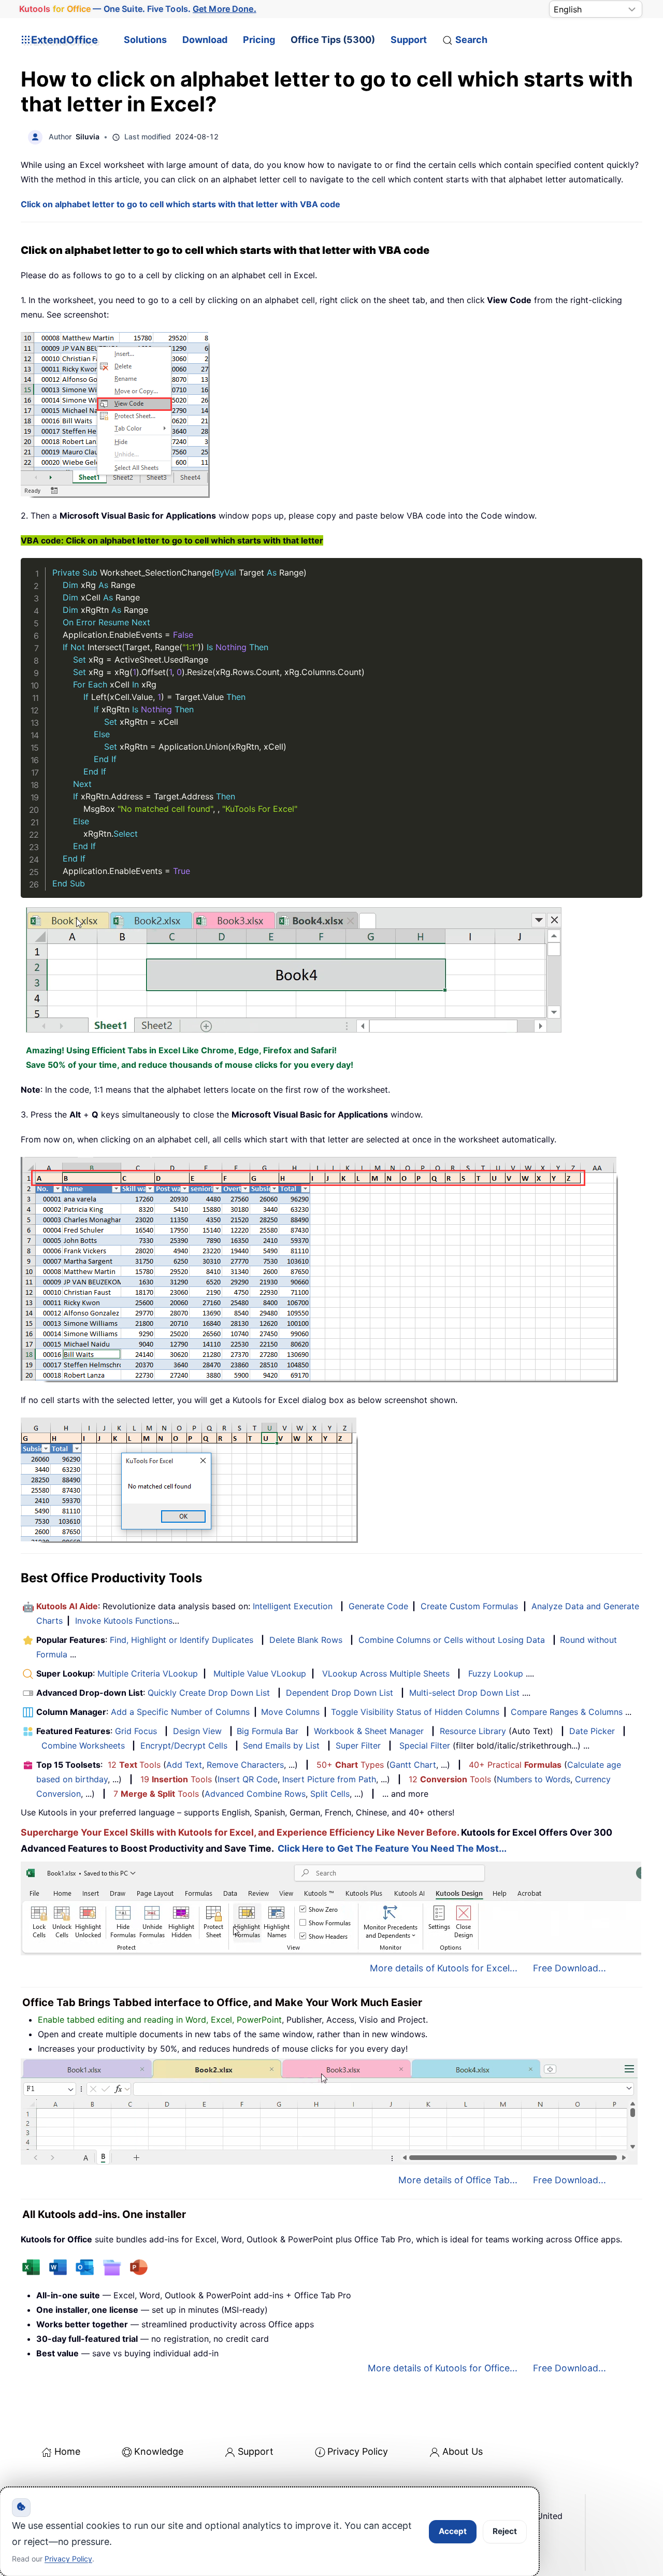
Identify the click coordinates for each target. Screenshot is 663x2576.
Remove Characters (245, 1765)
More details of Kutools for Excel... (444, 1968)
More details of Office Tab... (458, 2180)
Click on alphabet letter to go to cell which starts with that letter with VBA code (181, 204)
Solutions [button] (145, 40)
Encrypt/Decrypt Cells (184, 1745)
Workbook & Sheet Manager (369, 1731)
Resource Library (473, 1731)
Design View (197, 1731)
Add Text (184, 1765)
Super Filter (358, 1745)
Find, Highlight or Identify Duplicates (182, 1640)
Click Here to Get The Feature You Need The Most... (392, 1848)
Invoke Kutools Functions (124, 1621)
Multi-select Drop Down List (464, 1693)
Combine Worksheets (83, 1745)
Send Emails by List (281, 1745)
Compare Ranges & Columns (567, 1712)
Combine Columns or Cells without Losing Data (452, 1640)
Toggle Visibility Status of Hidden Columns (415, 1712)
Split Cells (330, 1794)
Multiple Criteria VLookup (148, 1673)
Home (67, 2451)
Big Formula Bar (268, 1731)
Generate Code (378, 1606)
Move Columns (290, 1712)
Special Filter (425, 1745)
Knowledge (159, 2451)
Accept (453, 2531)
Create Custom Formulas (469, 1606)
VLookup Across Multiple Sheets (386, 1673)
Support (409, 40)
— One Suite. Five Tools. (138, 9)
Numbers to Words (534, 1779)
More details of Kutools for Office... (443, 2368)
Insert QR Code (248, 1779)
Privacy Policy (358, 2451)
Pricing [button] (259, 40)
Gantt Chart (413, 1765)
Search (471, 40)
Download (205, 40)
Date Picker (592, 1731)
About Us (463, 2451)
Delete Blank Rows (306, 1640)
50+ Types (350, 1765)
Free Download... (570, 1968)
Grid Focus (136, 1731)
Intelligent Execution (293, 1606)
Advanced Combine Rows (255, 1794)
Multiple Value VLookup (260, 1673)
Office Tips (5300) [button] (333, 40)
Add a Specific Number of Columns (180, 1712)
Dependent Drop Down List (340, 1693)
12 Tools (134, 1765)
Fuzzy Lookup (496, 1673)
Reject (505, 2531)
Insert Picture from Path (329, 1779)
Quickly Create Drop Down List (209, 1693)
